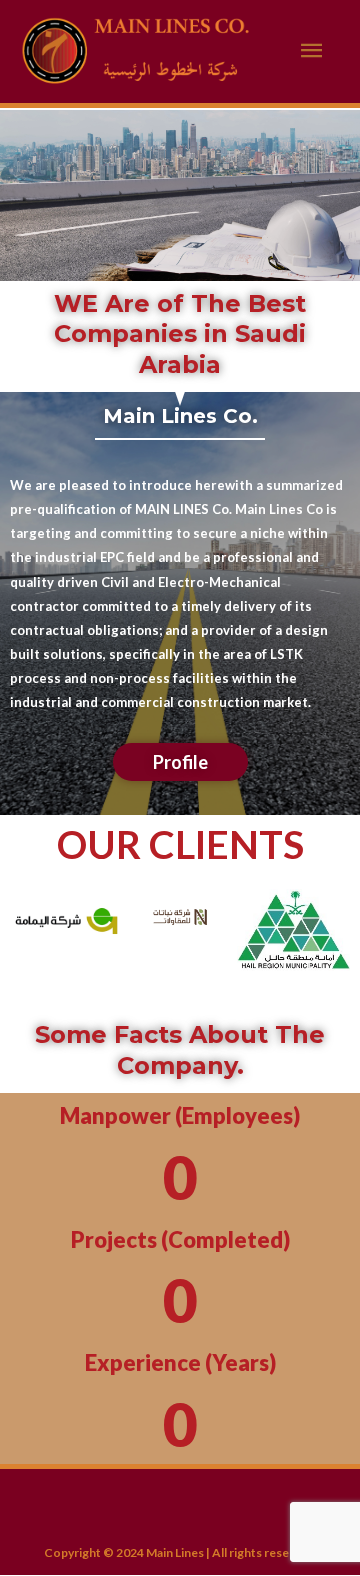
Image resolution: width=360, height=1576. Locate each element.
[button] (40, 945)
